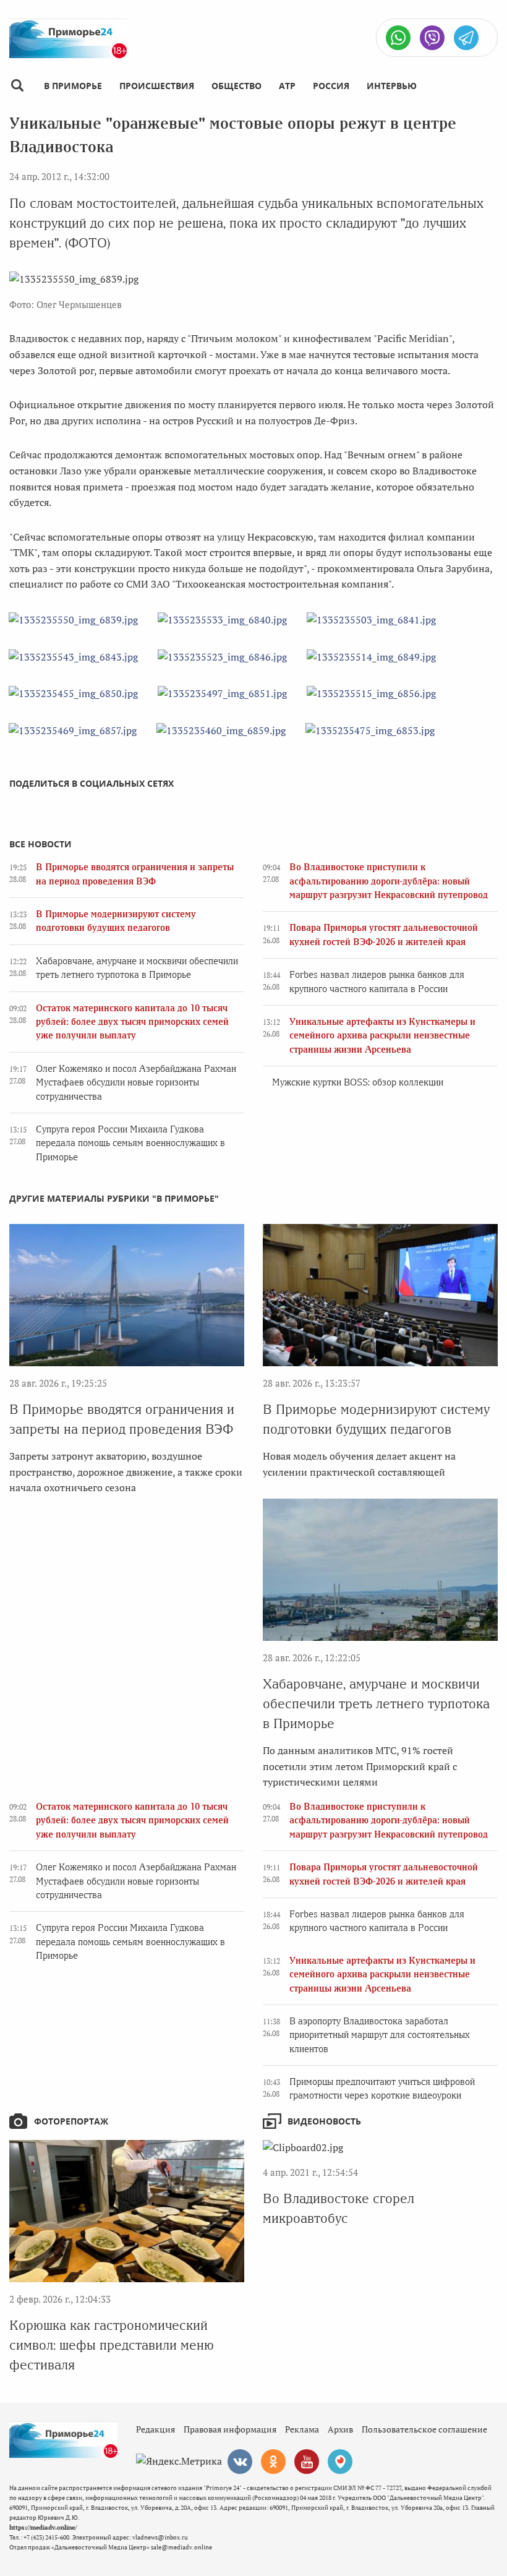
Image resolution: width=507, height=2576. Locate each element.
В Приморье (73, 86)
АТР (287, 86)
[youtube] (307, 2462)
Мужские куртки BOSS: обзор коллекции (358, 1082)
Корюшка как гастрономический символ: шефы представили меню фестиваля (112, 2345)
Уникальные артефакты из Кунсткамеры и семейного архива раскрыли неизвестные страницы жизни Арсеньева (382, 1036)
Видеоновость (324, 2121)
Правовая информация (230, 2429)
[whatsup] (398, 38)
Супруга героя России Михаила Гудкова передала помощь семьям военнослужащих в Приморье (130, 1143)
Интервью (392, 86)
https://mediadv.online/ (43, 2527)
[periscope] (340, 2462)
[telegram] (466, 38)
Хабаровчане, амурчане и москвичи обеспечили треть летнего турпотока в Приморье (376, 1704)
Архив (340, 2429)
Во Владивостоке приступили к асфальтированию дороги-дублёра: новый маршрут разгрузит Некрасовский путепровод (389, 881)
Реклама (302, 2429)
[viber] (432, 38)
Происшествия (157, 86)
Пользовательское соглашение (424, 2429)
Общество (236, 86)
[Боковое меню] (17, 86)
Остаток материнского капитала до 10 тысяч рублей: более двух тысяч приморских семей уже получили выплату (132, 1022)
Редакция (156, 2429)
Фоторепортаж (71, 2121)
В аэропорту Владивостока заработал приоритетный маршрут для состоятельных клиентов (380, 2035)
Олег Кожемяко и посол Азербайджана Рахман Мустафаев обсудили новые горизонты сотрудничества (136, 1083)
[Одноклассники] (273, 2462)
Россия (331, 86)
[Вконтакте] (240, 2462)
